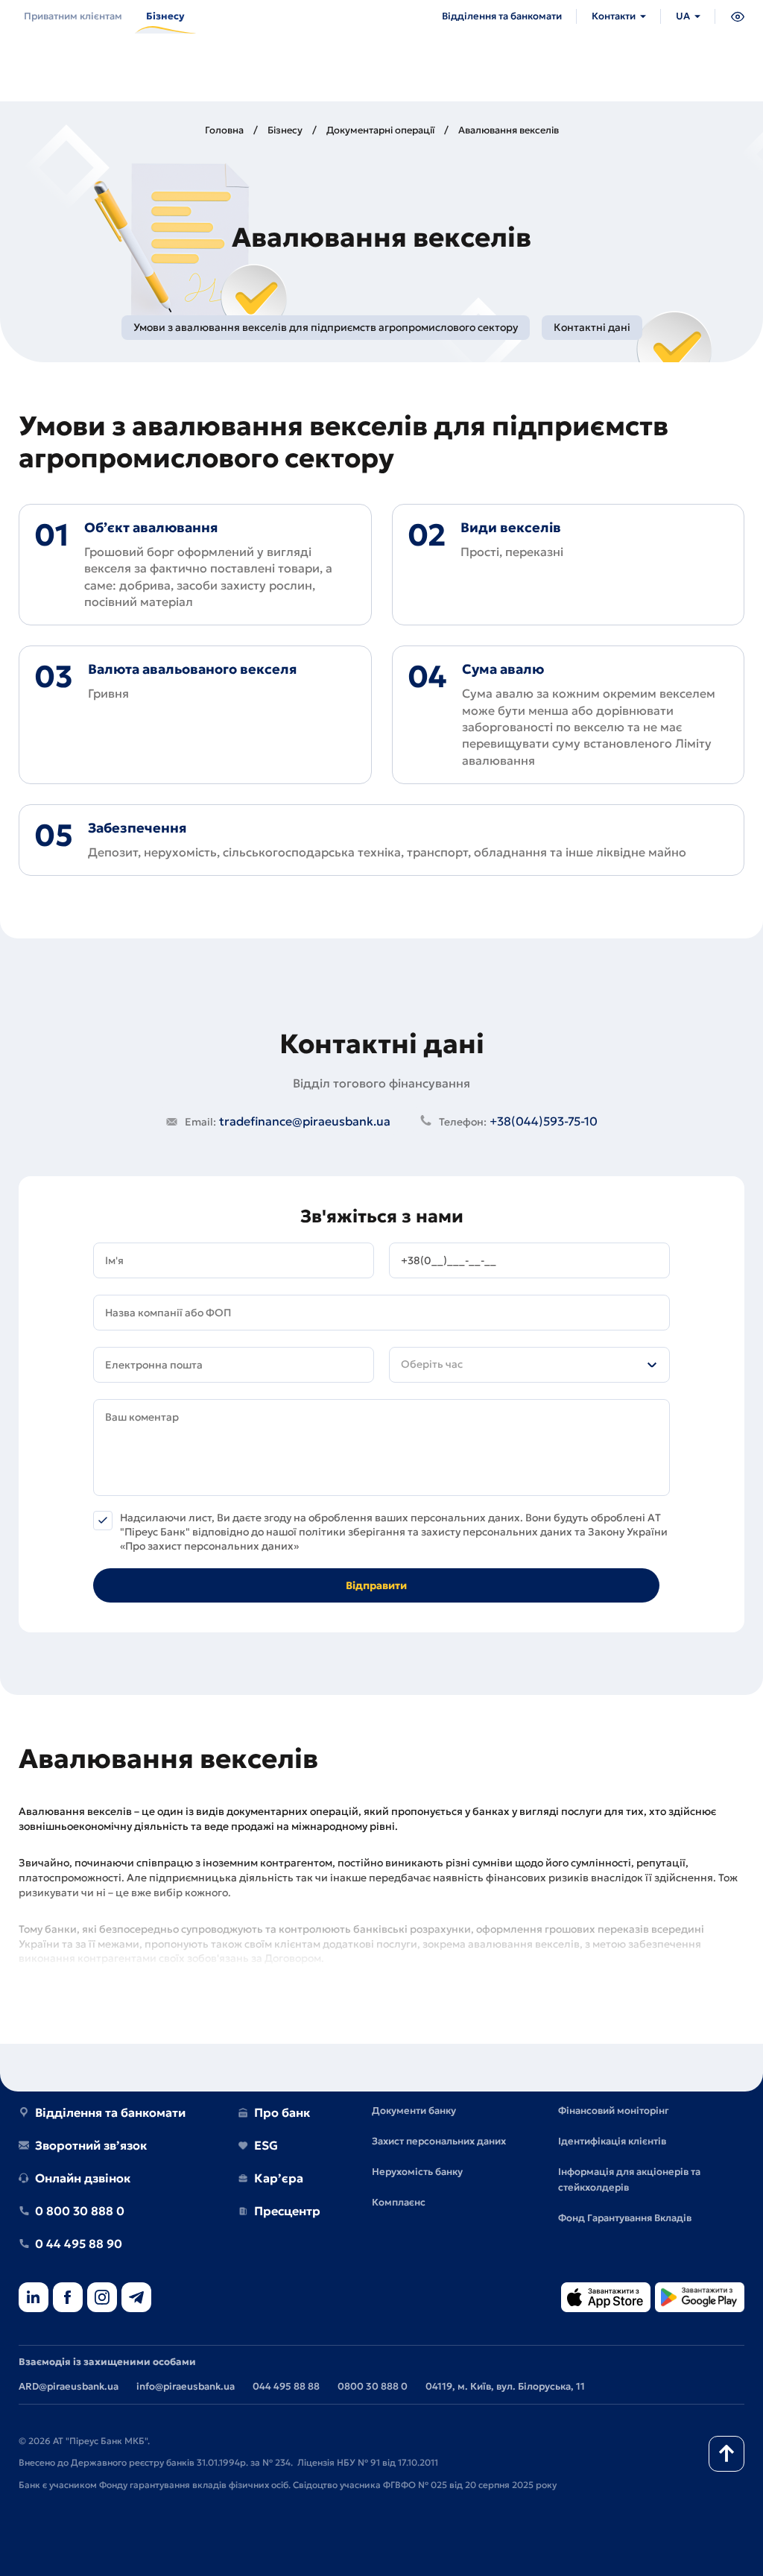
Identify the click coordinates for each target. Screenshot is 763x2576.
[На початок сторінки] (726, 2454)
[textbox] (529, 1365)
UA (683, 16)
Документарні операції (380, 130)
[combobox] (529, 1365)
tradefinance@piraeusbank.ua (288, 1121)
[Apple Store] (606, 2298)
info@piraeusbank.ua (186, 2386)
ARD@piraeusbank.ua (69, 2386)
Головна (224, 130)
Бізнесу (285, 130)
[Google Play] (700, 2298)
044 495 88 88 (286, 2386)
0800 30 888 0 (373, 2386)
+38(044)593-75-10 (518, 1121)
